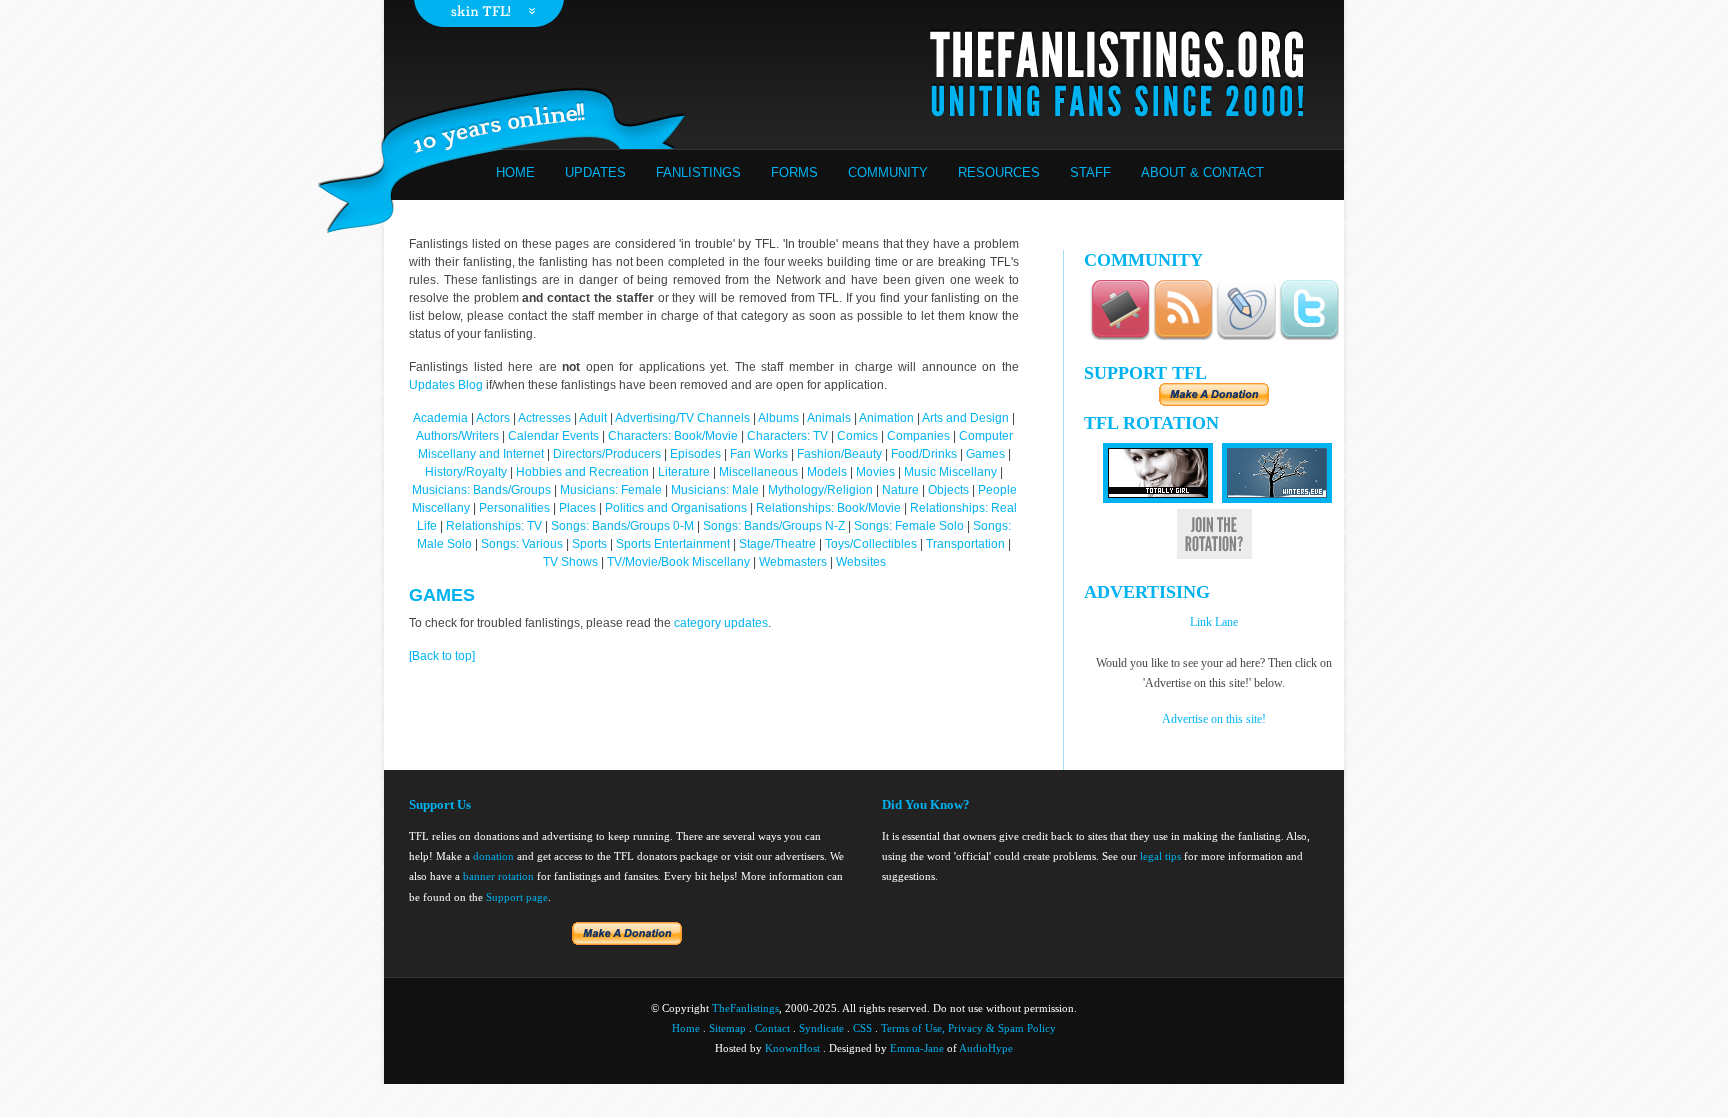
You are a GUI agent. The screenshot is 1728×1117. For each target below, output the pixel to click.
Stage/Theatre (777, 544)
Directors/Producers (607, 454)
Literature (684, 472)
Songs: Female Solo (909, 526)
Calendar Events (553, 436)
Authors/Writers (459, 436)
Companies (918, 436)
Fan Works (759, 454)
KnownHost (792, 1048)
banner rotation (498, 876)
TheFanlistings (745, 1008)
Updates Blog (446, 385)
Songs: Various (522, 544)
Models (827, 472)
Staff (1090, 172)
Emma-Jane (917, 1048)
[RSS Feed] (1183, 336)
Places (577, 508)
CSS (862, 1028)
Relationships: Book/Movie (828, 508)
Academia (440, 418)
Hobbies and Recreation (582, 472)
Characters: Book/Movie (673, 436)
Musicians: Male (715, 490)
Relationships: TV (494, 526)
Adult (593, 418)
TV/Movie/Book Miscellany (678, 562)
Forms (794, 172)
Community (888, 172)
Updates (595, 172)
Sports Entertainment (673, 544)
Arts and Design (965, 418)
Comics (857, 436)
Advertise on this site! (1214, 719)
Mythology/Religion (820, 490)
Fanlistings (698, 172)
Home (515, 172)
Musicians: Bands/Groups (481, 490)
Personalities (514, 508)
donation (493, 856)
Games (985, 454)
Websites (861, 562)
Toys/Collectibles (871, 544)
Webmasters (793, 562)
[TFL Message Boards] (1120, 336)
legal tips (1160, 856)
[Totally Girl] (1158, 499)
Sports (589, 544)
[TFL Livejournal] (1246, 336)
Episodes (695, 454)
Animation (886, 418)
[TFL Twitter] (1309, 336)
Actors (493, 418)
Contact (772, 1028)
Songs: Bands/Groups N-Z (774, 526)
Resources (999, 172)
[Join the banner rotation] (1214, 555)
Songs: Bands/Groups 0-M (622, 526)
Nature (900, 490)
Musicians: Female (611, 490)
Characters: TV (787, 436)
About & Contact (1202, 172)
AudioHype (986, 1048)
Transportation (965, 544)
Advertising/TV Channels (682, 418)
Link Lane (1214, 622)
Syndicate (821, 1028)
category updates (721, 623)
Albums (778, 418)
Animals (829, 418)
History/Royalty (466, 472)
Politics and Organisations (676, 508)
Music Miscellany (950, 472)
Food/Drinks (925, 454)
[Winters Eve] (1277, 499)
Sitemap (727, 1028)
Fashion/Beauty (839, 454)
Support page (517, 897)
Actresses (544, 418)
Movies (875, 472)
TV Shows (572, 562)
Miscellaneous (760, 472)
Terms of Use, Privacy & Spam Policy (968, 1028)
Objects (948, 490)
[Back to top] (442, 656)
